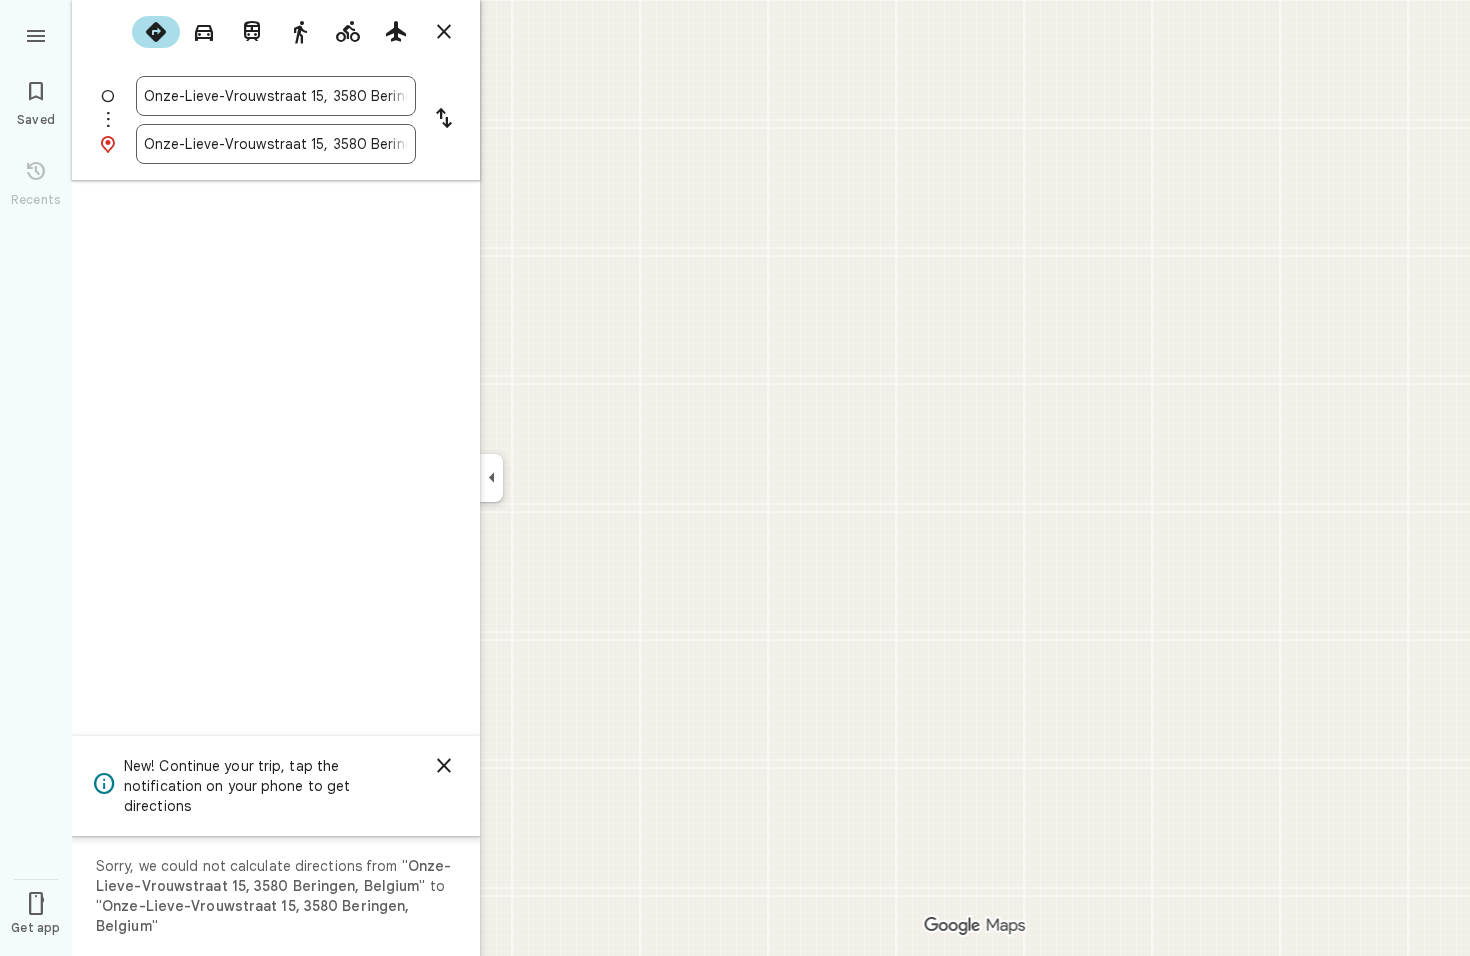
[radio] (156, 32)
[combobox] (276, 96)
